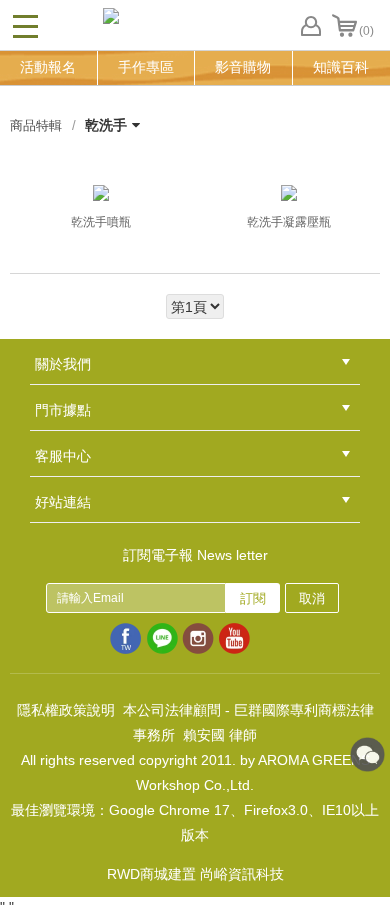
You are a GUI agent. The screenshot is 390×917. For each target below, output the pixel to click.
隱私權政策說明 (66, 710)
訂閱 (253, 598)
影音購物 (243, 67)
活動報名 (48, 67)
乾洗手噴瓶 (101, 222)
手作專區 (146, 67)
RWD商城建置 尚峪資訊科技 (195, 874)
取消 (312, 598)
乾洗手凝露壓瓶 (289, 222)
